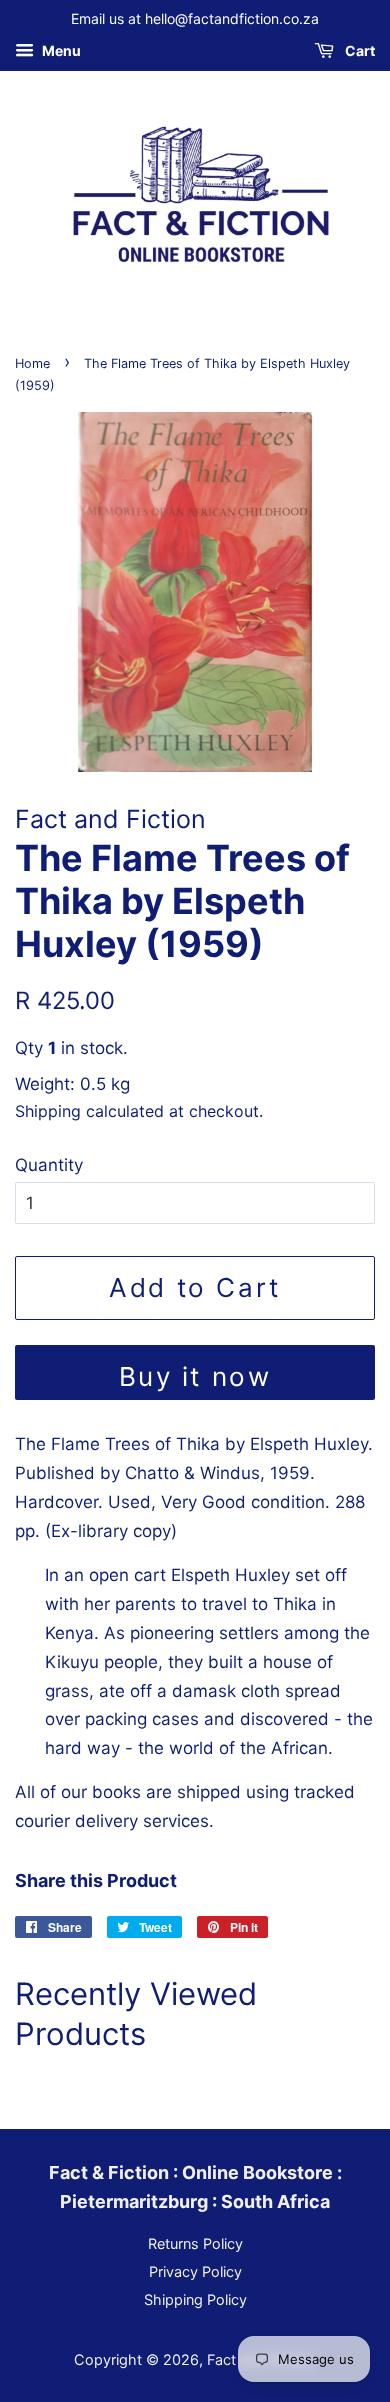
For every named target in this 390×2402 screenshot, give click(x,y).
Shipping (48, 1111)
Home (32, 363)
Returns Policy (195, 2243)
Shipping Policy (195, 2299)
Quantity (49, 1165)
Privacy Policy (195, 2271)
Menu (60, 50)
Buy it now (195, 1376)
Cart (358, 50)
